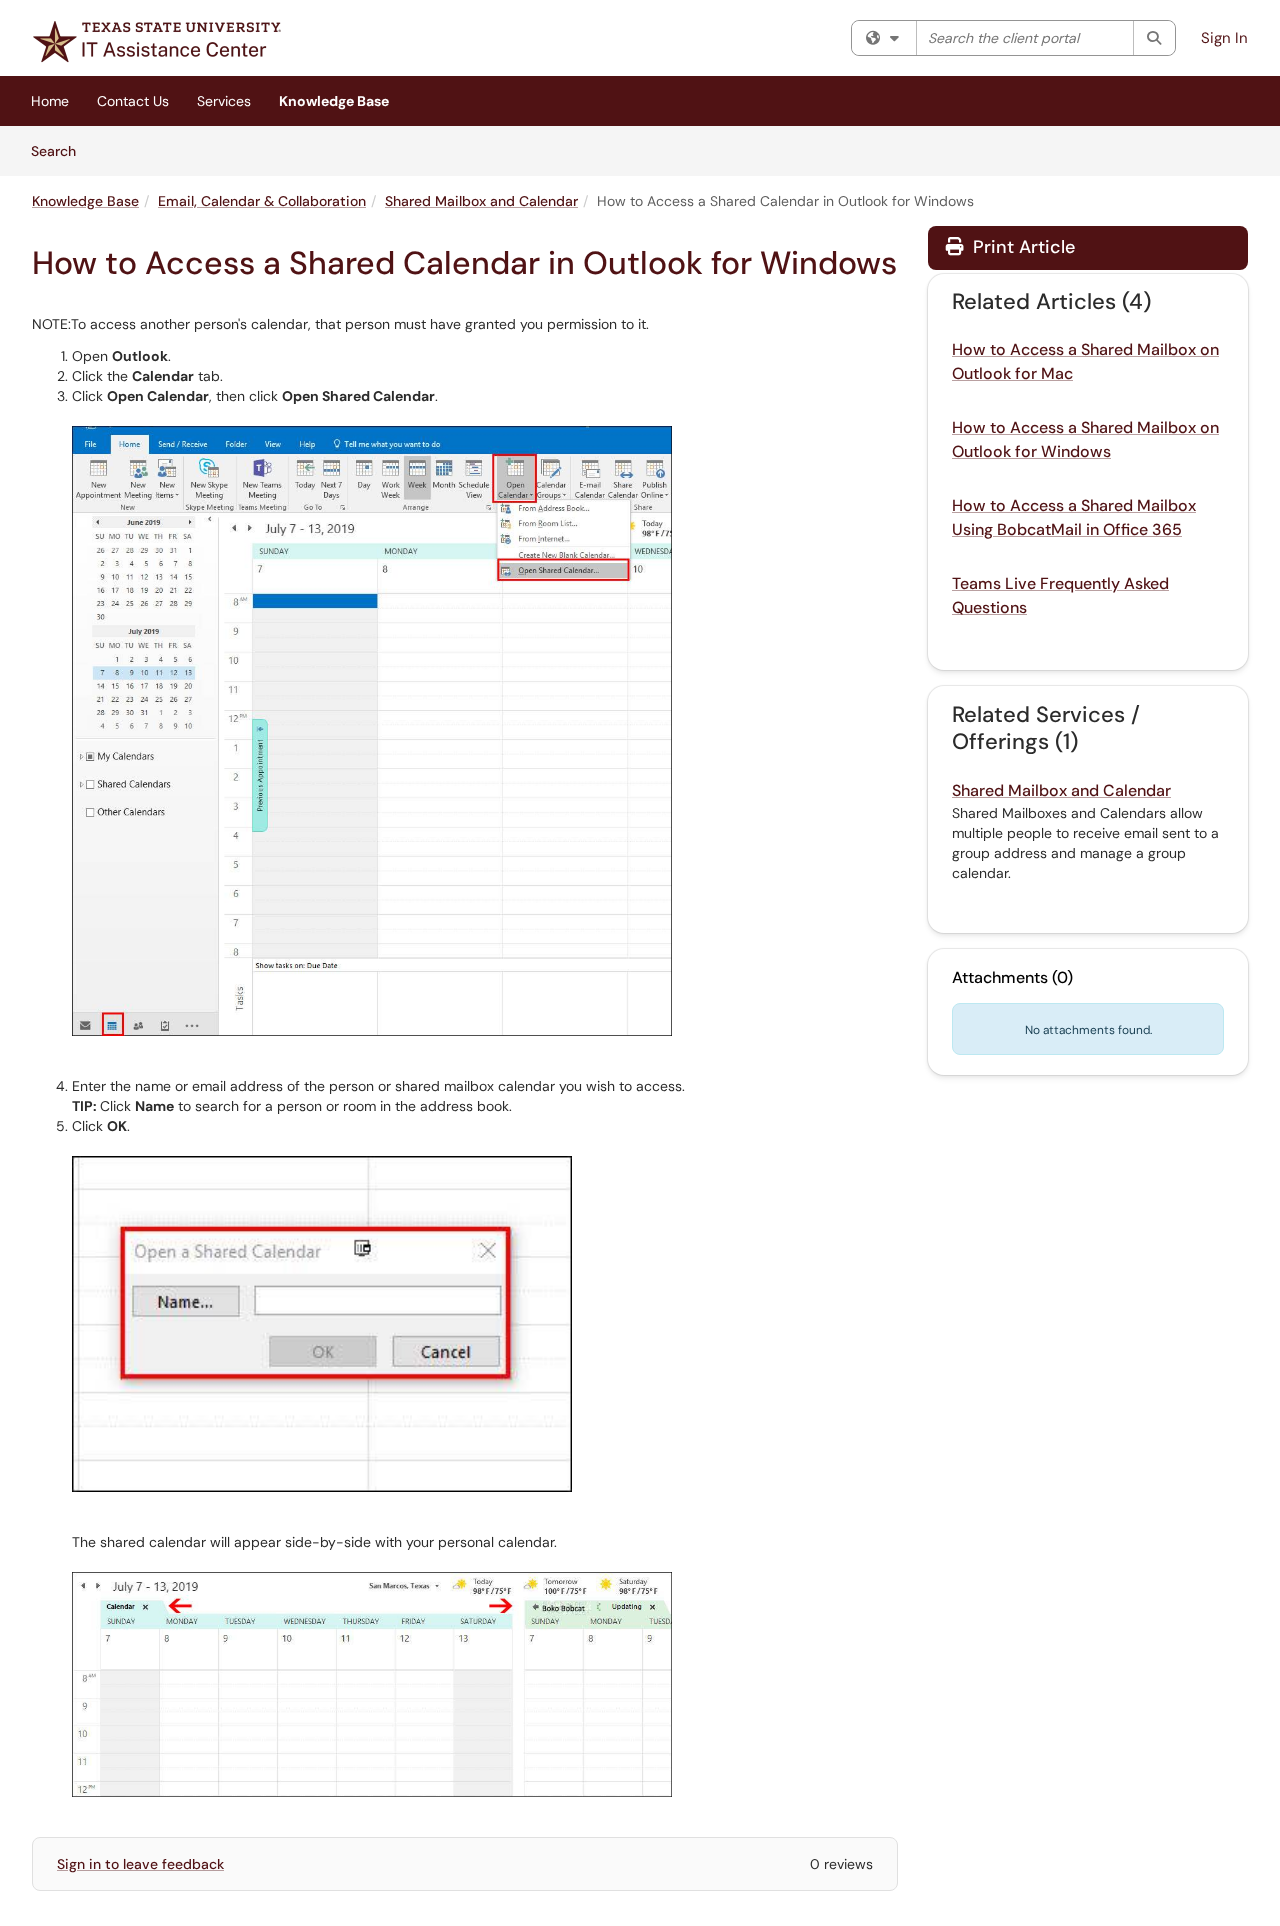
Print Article (1021, 247)
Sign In (1224, 38)
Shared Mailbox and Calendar (481, 201)
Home (50, 101)
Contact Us (133, 101)
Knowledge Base (334, 101)
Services (224, 101)
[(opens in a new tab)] (157, 41)
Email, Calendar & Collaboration (262, 201)
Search (60, 150)
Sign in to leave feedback (140, 1864)
